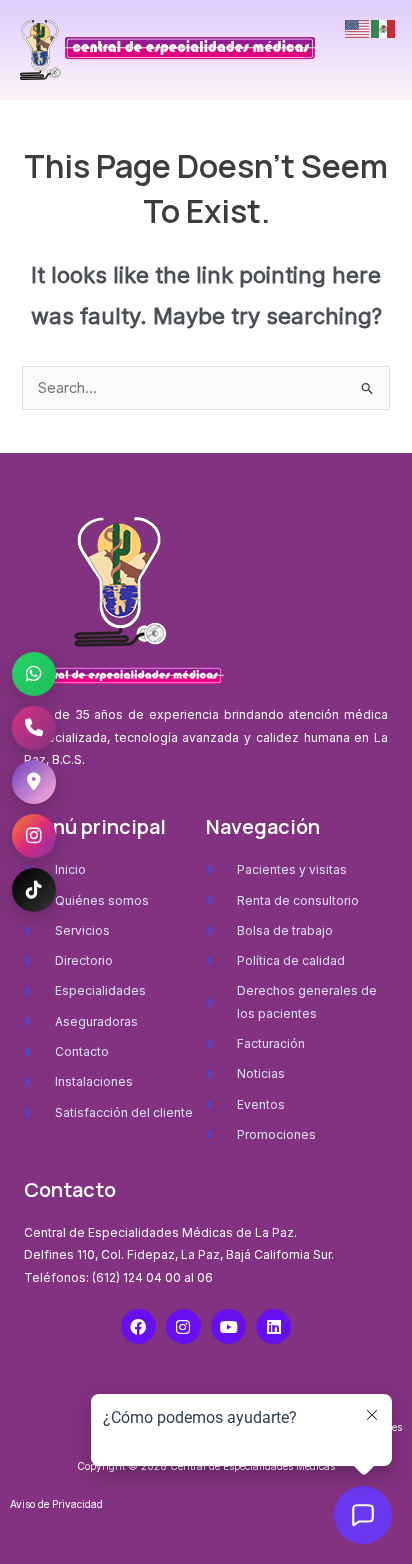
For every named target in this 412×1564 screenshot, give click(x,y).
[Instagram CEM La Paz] (34, 836)
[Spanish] (384, 28)
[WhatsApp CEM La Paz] (34, 674)
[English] (358, 28)
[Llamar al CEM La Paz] (34, 728)
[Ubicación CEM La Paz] (34, 782)
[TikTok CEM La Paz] (34, 890)
